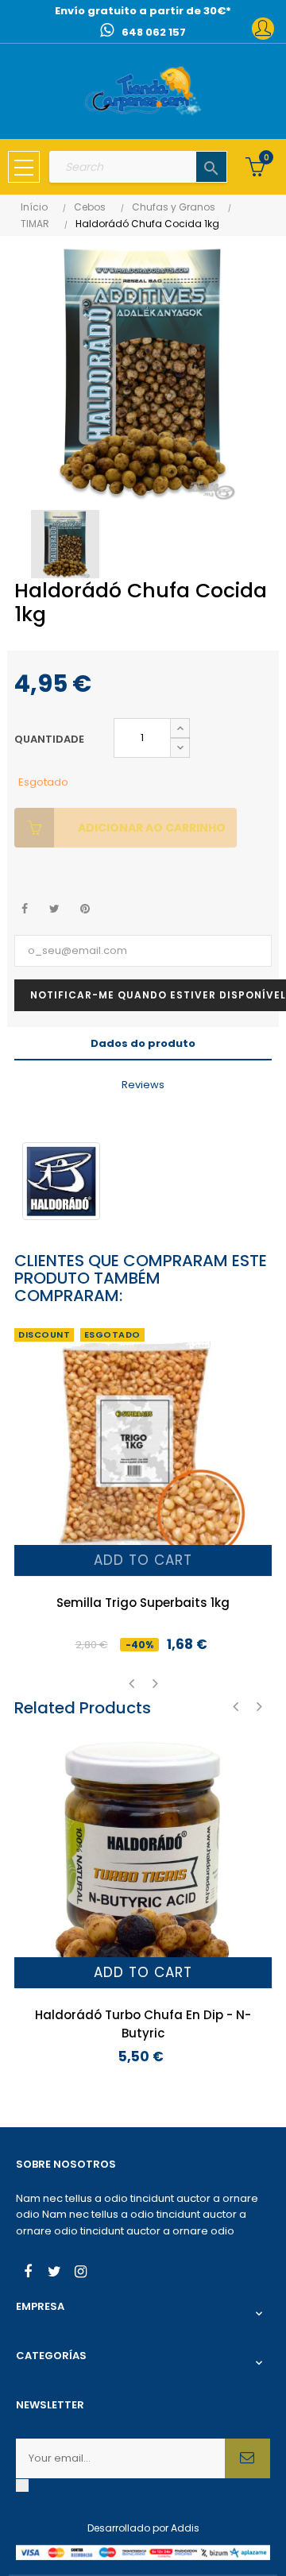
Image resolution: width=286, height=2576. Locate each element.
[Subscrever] (247, 2458)
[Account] (263, 29)
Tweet (54, 909)
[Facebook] (28, 2273)
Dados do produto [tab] (143, 1043)
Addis (185, 2528)
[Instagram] (80, 2273)
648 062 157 (154, 32)
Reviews (143, 1085)
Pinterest (85, 909)
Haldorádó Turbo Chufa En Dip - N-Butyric (143, 2024)
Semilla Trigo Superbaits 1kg (143, 1603)
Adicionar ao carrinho (152, 828)
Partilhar (24, 909)
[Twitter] (54, 2273)
